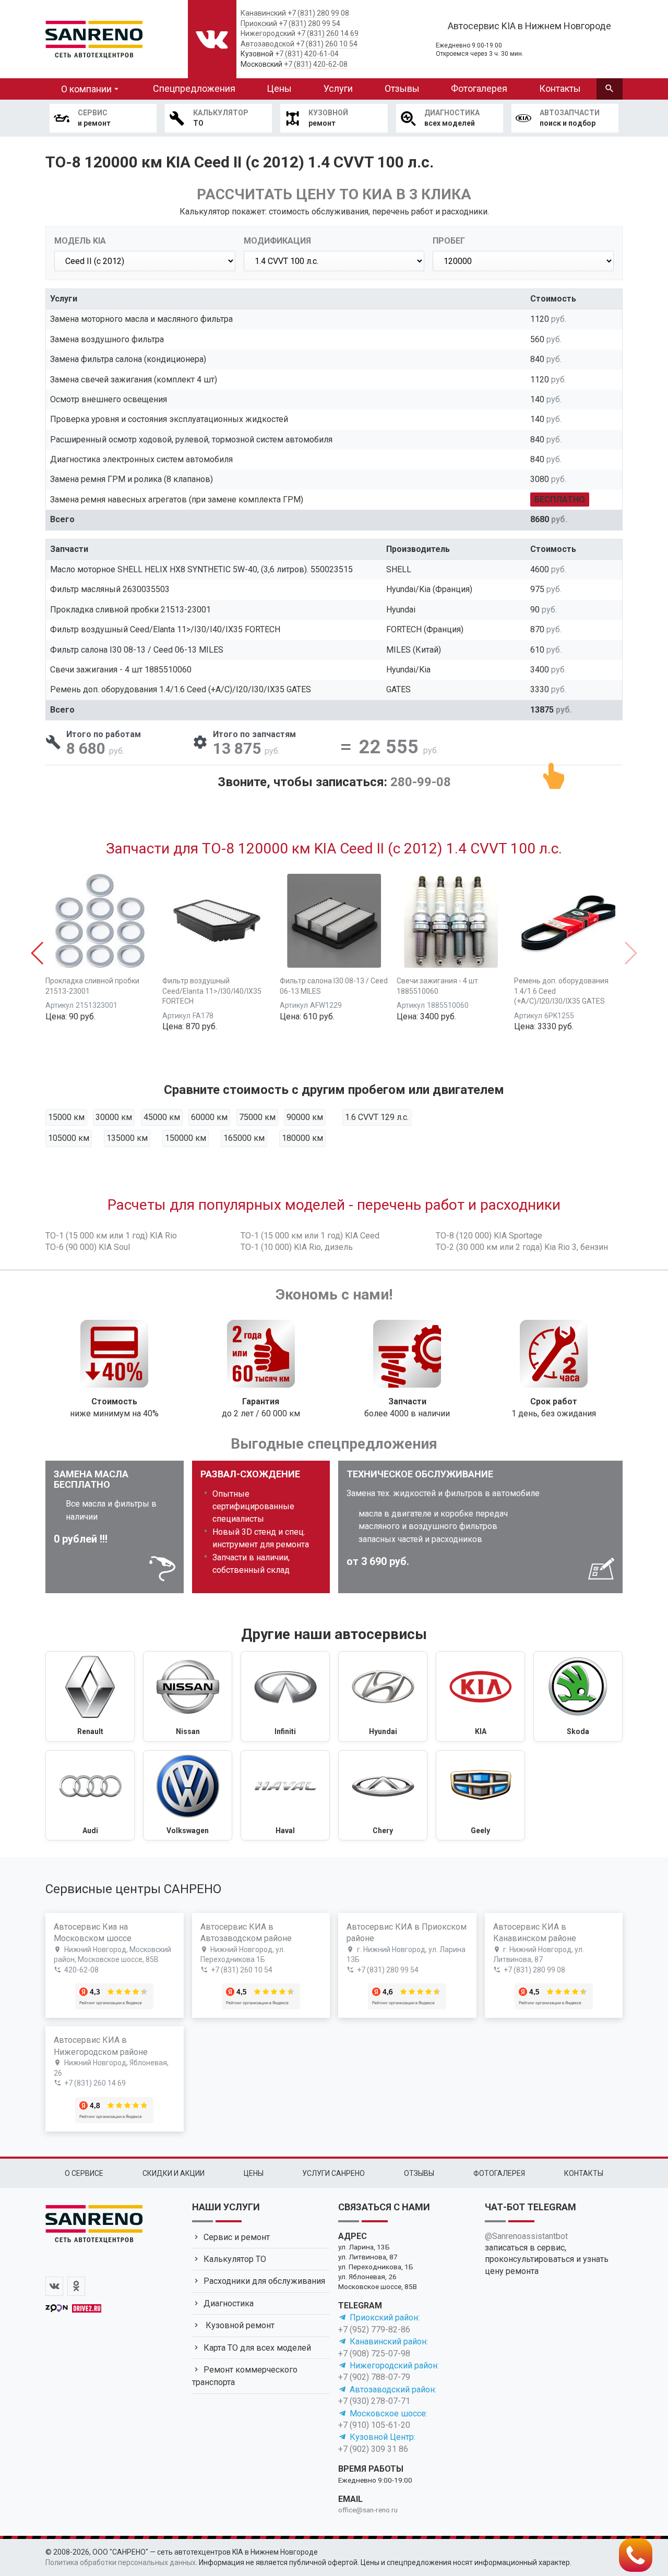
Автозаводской (267, 44)
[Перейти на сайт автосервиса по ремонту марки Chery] (383, 1796)
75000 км (257, 1117)
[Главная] (94, 38)
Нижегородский (268, 33)
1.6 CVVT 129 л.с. (377, 1117)
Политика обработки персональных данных (121, 2562)
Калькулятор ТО (235, 2259)
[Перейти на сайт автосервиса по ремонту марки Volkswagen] (188, 1796)
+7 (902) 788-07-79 (374, 2377)
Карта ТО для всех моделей (257, 2348)
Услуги (338, 88)
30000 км (114, 1117)
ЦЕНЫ (254, 2173)
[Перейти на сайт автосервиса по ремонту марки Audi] (90, 1796)
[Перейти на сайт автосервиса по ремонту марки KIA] (480, 1696)
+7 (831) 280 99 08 (318, 13)
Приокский (259, 23)
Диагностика (229, 2303)
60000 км (209, 1117)
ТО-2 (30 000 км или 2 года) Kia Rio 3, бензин (522, 1247)
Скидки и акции (174, 2173)
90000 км (305, 1117)
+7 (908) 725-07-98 (374, 2354)
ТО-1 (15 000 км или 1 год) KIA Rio (111, 1236)
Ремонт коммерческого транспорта (245, 2376)
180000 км (302, 1138)
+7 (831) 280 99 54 (309, 23)
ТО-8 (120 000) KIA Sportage (489, 1236)
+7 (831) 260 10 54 (327, 44)
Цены (279, 88)
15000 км (66, 1117)
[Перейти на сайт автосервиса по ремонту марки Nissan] (188, 1696)
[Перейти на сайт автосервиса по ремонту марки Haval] (285, 1796)
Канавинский (263, 13)
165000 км (244, 1138)
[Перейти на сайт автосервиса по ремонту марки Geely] (480, 1796)
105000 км (69, 1138)
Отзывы (402, 88)
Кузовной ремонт (239, 2325)
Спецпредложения (194, 88)
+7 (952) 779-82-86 (374, 2330)
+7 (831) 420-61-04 (307, 54)
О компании (86, 89)
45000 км (162, 1117)
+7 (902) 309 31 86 (373, 2449)
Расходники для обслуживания (264, 2281)
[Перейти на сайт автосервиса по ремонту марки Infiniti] (285, 1696)
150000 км (186, 1138)
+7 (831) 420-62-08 (316, 64)
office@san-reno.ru (368, 2510)
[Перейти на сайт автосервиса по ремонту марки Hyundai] (383, 1696)
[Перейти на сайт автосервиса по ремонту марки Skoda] (578, 1696)
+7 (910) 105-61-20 (374, 2425)
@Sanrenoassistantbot (526, 2236)
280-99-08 (421, 782)
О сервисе (84, 2173)
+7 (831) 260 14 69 (328, 33)
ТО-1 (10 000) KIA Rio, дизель (297, 1247)
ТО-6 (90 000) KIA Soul (88, 1247)
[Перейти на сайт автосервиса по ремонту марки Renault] (90, 1696)
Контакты (560, 88)
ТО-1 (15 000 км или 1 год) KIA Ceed (310, 1236)
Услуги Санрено (333, 2173)
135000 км (127, 1138)
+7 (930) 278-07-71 (374, 2401)
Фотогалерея (479, 88)
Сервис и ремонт (237, 2237)
